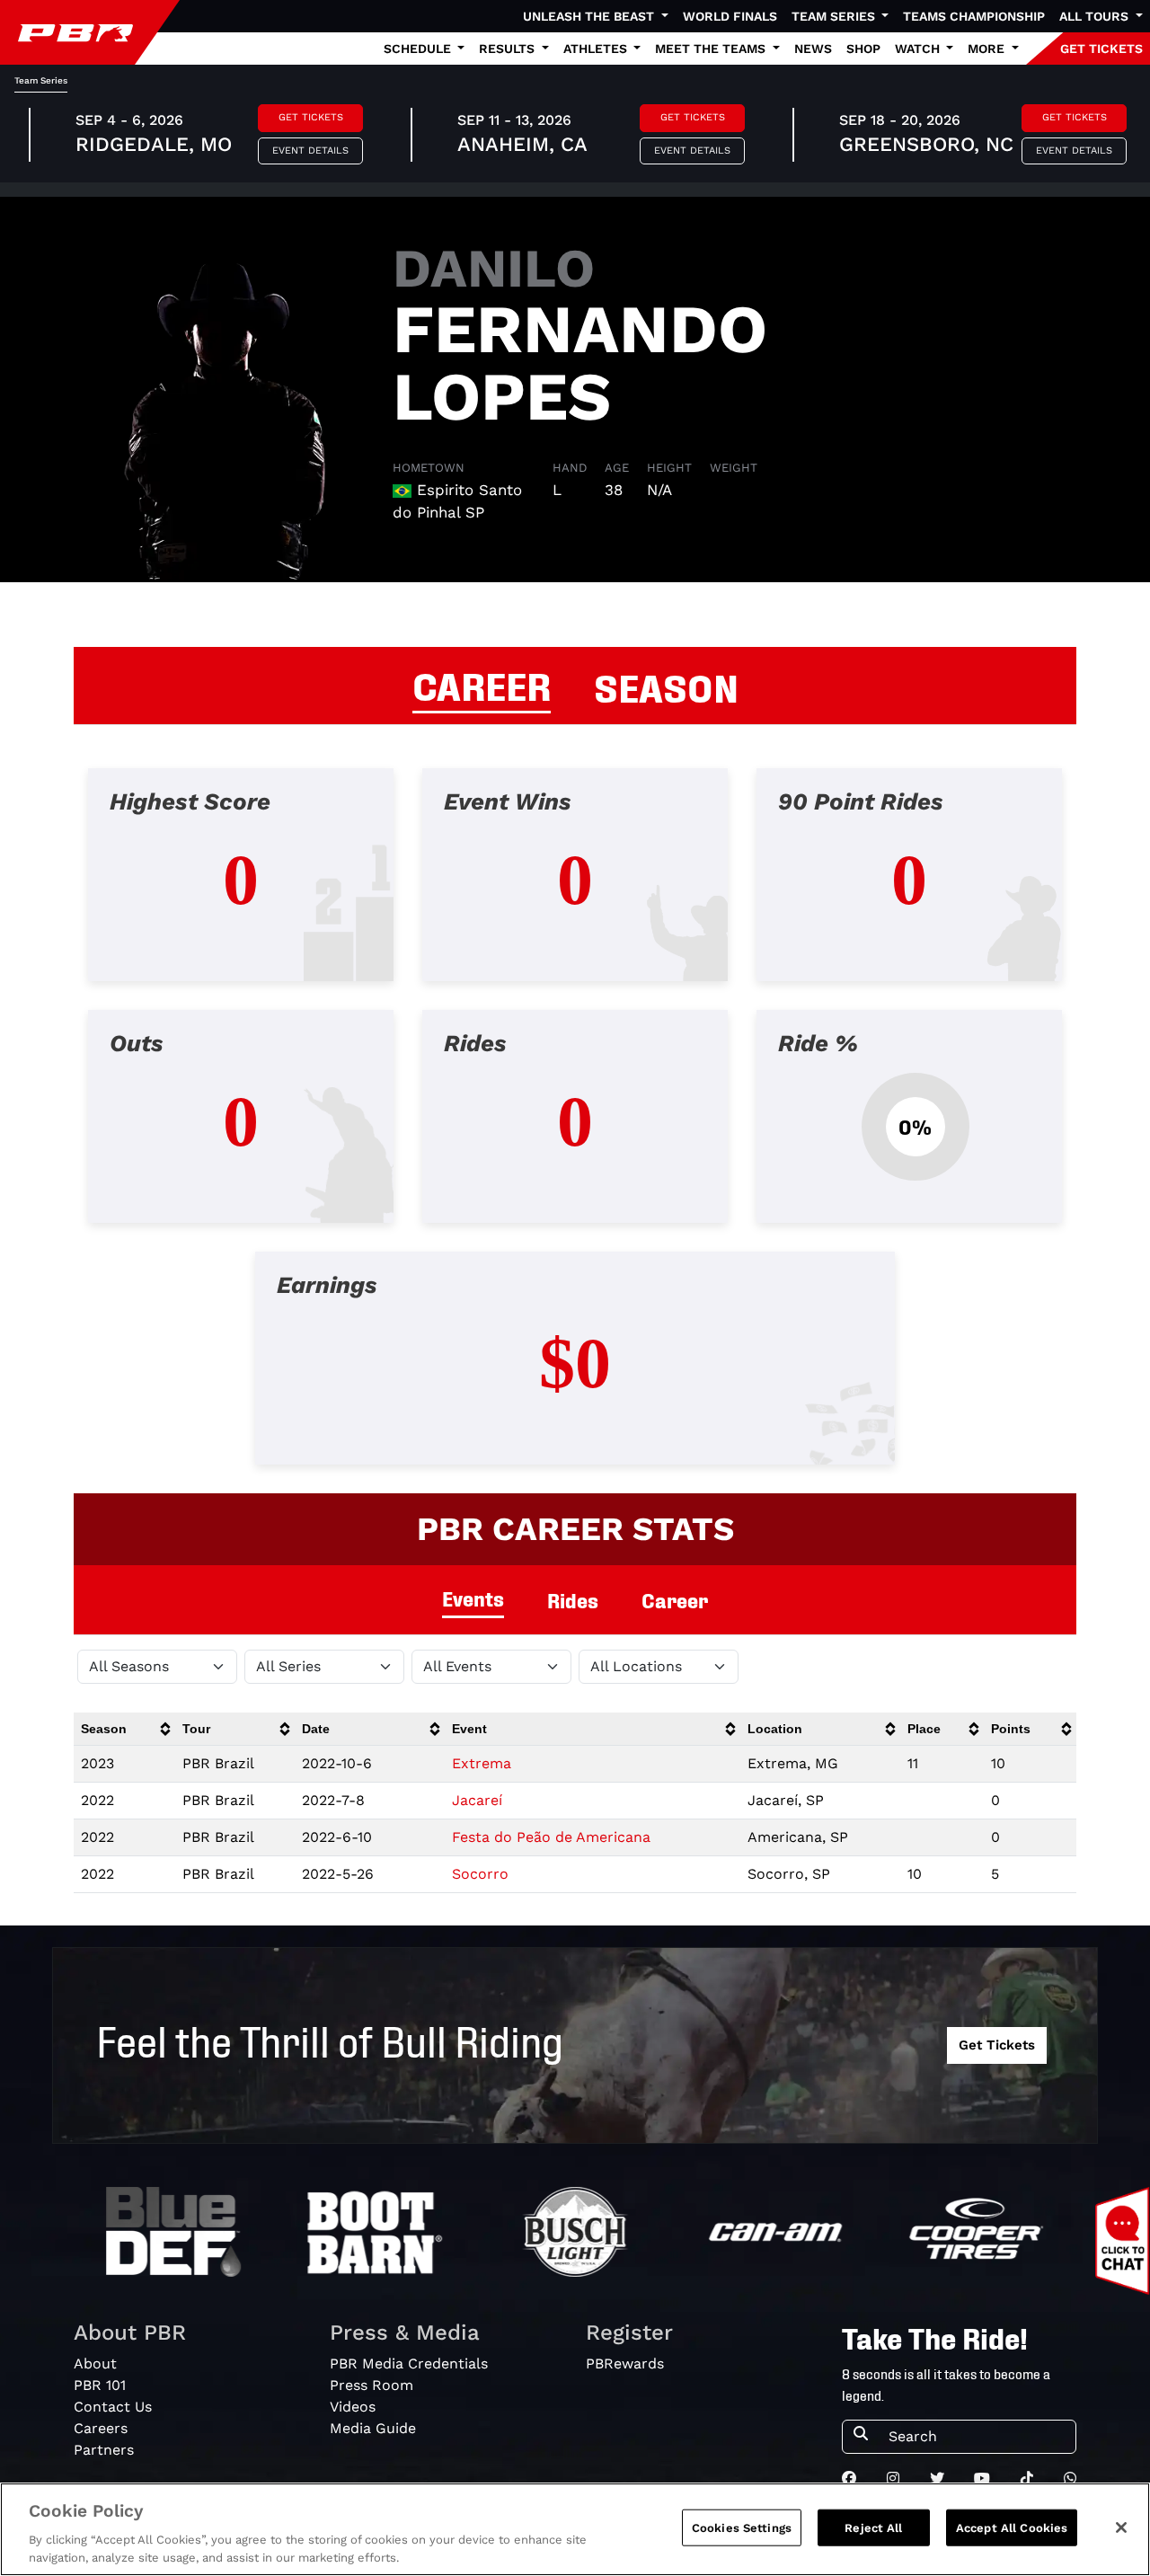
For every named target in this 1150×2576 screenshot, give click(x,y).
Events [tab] (473, 1598)
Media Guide (373, 2428)
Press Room (372, 2385)
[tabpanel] (575, 1131)
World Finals (730, 16)
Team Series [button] (835, 16)
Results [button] (509, 49)
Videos (353, 2407)
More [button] (988, 49)
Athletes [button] (597, 49)
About (95, 2364)
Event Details (310, 150)
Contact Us (113, 2407)
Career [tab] (675, 1600)
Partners (104, 2450)
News (813, 49)
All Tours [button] (1096, 16)
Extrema (482, 1763)
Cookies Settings (742, 2528)
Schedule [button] (419, 49)
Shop (863, 49)
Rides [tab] (573, 1600)
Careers (101, 2428)
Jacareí (477, 1800)
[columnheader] (124, 1729)
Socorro (480, 1874)
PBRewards (625, 2364)
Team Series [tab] (41, 80)
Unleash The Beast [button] (590, 16)
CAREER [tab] (482, 684)
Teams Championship (974, 16)
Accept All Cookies (1012, 2528)
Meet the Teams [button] (712, 49)
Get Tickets (311, 117)
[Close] (1121, 2527)
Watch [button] (919, 49)
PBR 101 (100, 2385)
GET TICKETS (1101, 49)
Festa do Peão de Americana (551, 1837)
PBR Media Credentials (409, 2364)
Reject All (873, 2528)
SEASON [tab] (666, 686)
